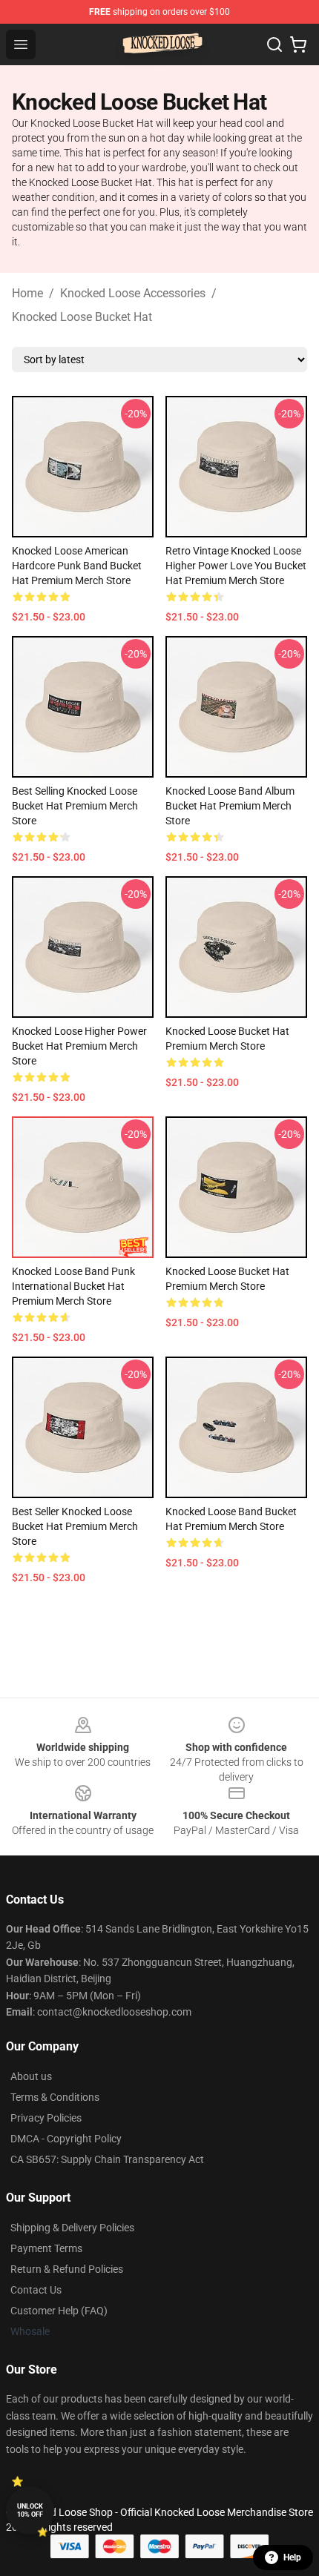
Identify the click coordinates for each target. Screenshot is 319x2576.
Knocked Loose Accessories (133, 293)
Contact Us (36, 2290)
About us (31, 2076)
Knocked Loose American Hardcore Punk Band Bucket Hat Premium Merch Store (77, 566)
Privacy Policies (46, 2118)
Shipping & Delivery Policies (72, 2228)
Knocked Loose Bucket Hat (82, 317)
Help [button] (292, 2557)
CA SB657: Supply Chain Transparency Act (107, 2159)
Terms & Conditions (55, 2097)
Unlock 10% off (30, 2510)
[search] (274, 44)
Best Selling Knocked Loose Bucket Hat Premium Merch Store (75, 806)
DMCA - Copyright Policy (66, 2139)
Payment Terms (46, 2248)
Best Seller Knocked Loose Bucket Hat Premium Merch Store (75, 1526)
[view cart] (298, 44)
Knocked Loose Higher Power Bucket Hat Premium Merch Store (79, 1046)
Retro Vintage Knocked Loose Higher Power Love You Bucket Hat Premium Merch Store (236, 566)
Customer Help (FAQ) (59, 2311)
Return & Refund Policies (67, 2269)
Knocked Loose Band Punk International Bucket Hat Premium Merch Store (73, 1286)
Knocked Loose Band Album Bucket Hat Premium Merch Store (230, 806)
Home (27, 293)
